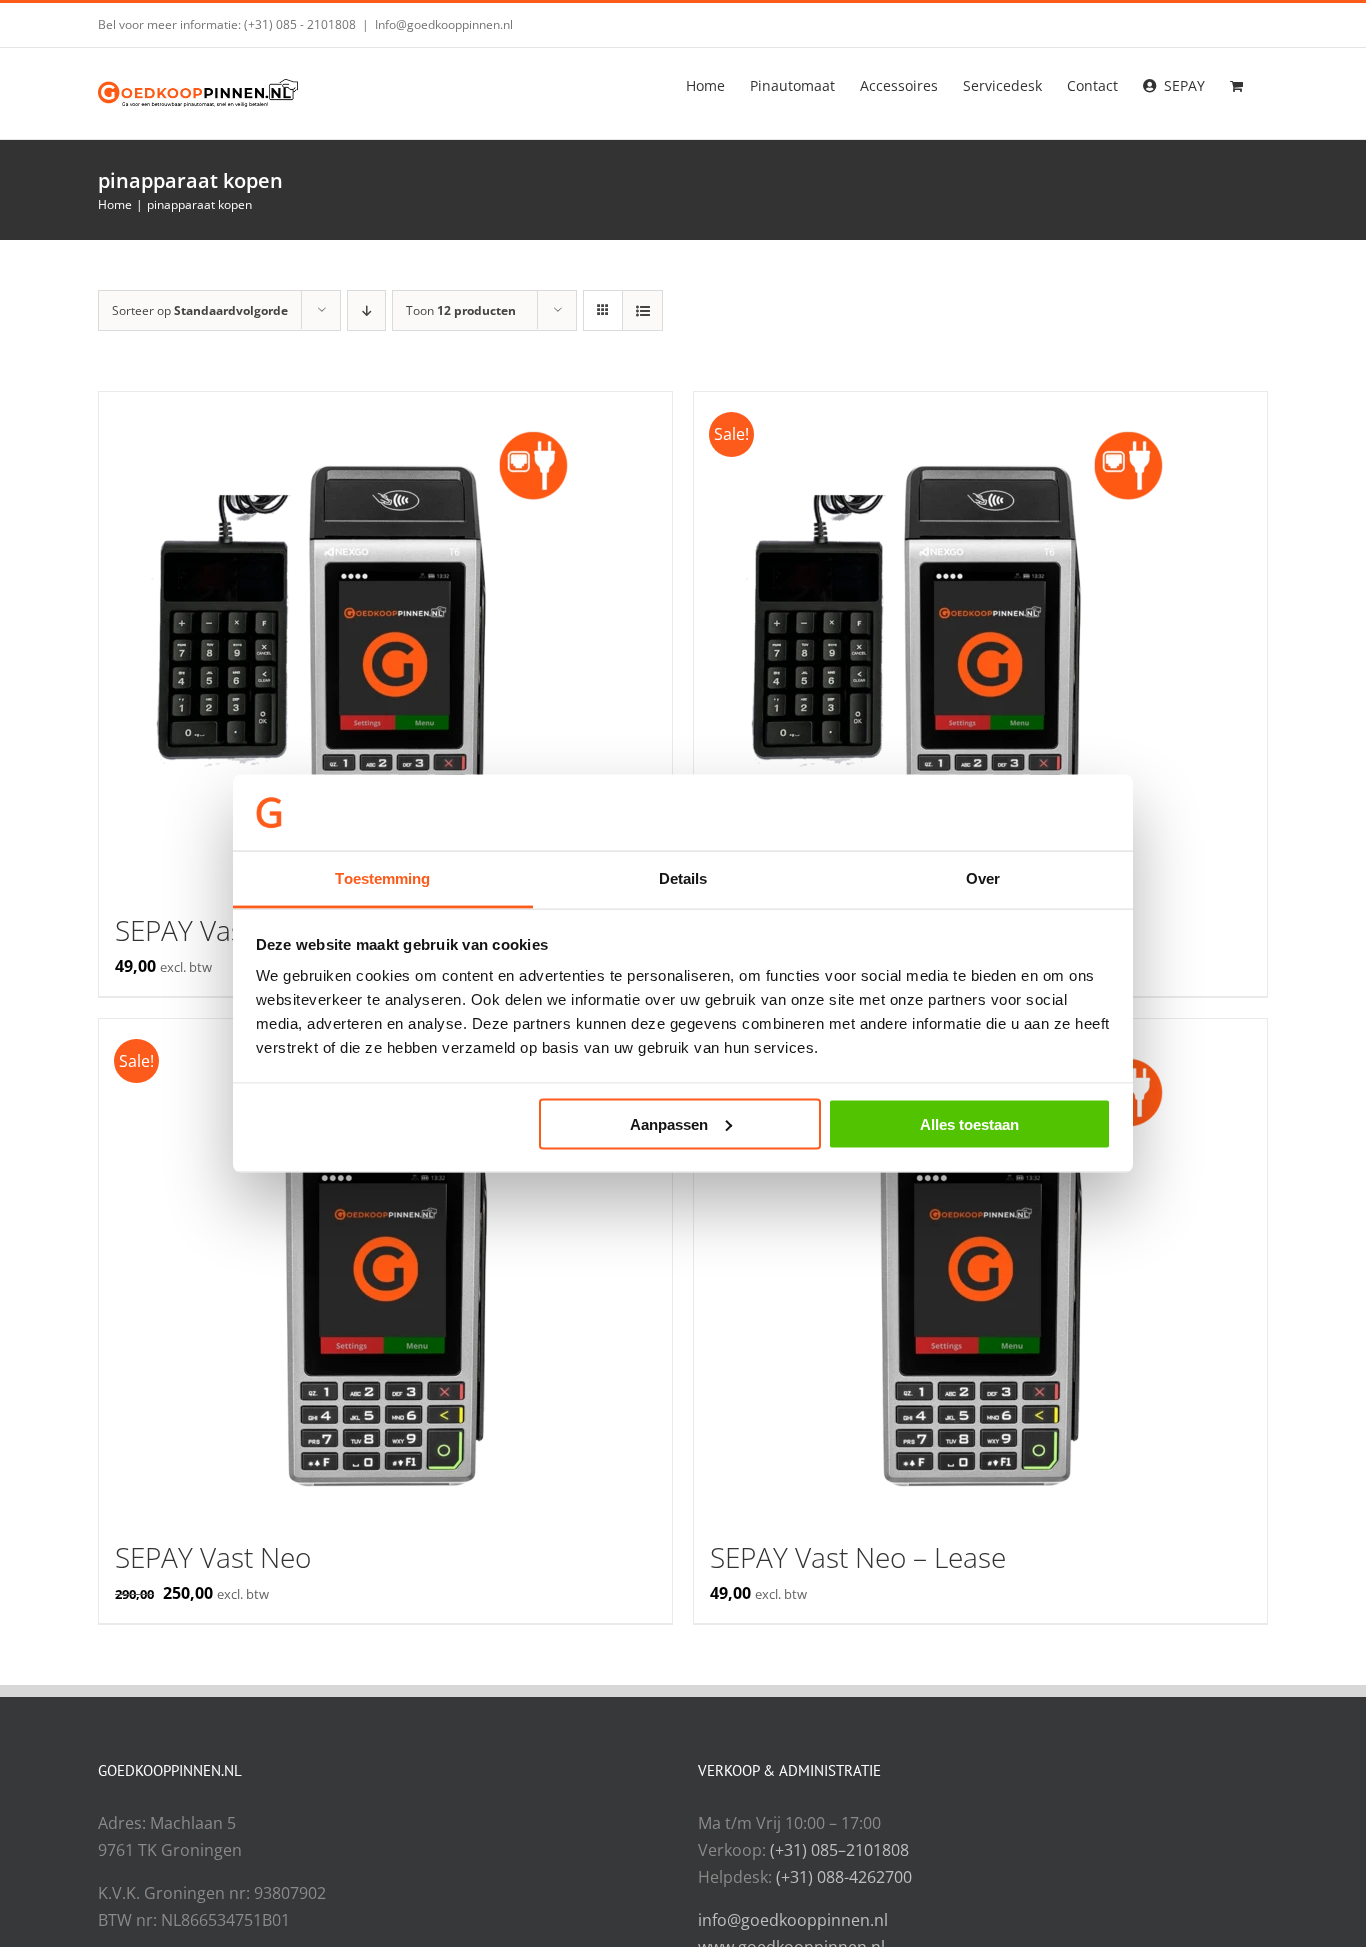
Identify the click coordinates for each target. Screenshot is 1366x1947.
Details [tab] (683, 878)
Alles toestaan (969, 1123)
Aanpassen (669, 1123)
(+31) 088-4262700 (844, 1877)
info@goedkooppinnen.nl (793, 1920)
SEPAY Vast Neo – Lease (858, 1557)
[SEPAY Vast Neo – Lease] (980, 1269)
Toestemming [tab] (382, 878)
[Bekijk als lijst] (642, 310)
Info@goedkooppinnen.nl (444, 24)
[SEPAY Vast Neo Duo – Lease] (385, 642)
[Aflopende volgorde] (366, 310)
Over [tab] (983, 878)
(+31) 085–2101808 (839, 1850)
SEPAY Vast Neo (213, 1557)
